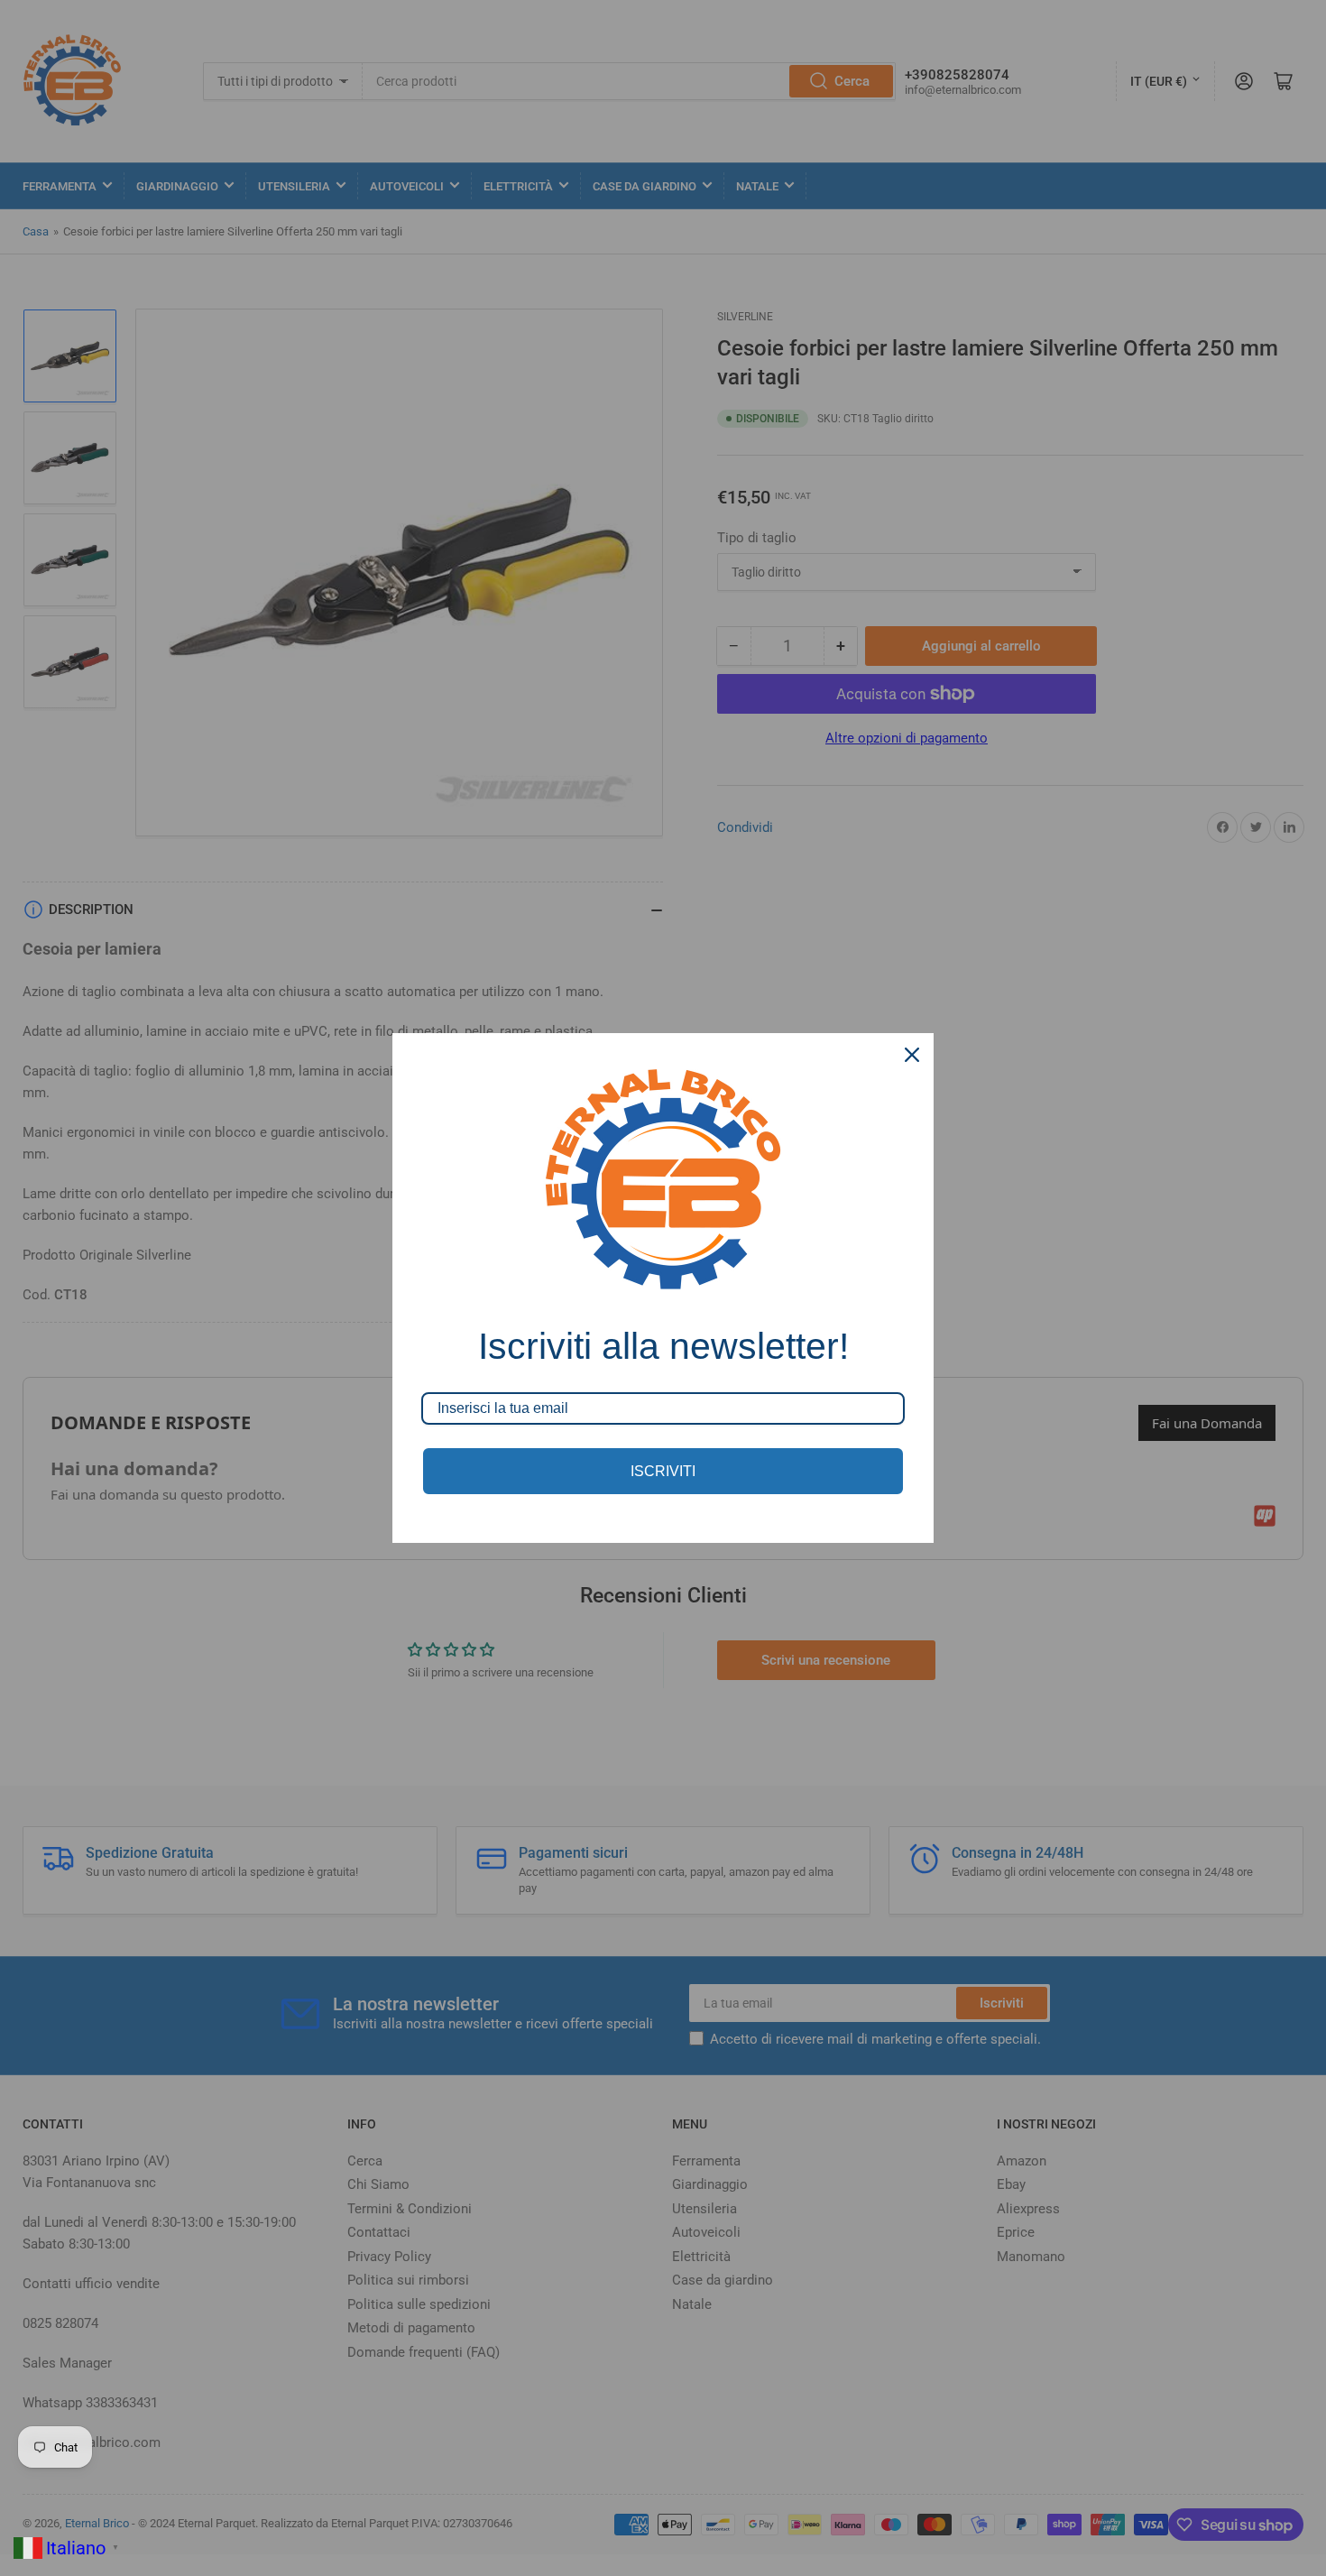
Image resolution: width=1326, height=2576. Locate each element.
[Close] (912, 1055)
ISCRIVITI (663, 1471)
